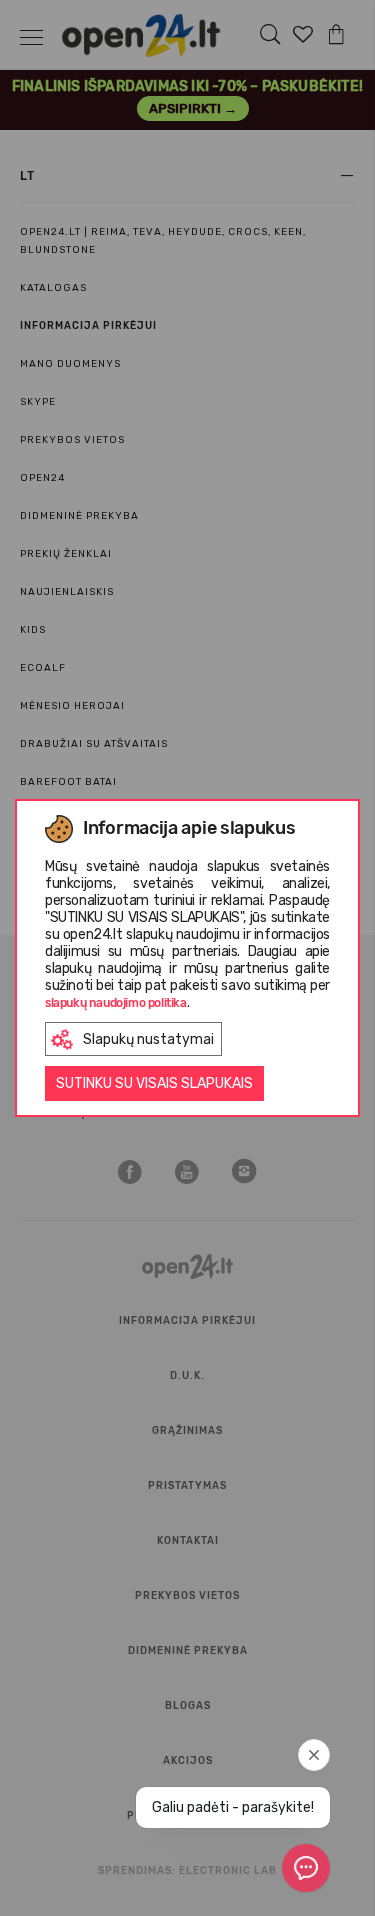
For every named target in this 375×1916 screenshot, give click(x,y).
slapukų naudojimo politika (116, 1003)
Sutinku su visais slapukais (154, 1083)
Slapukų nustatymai (148, 1039)
